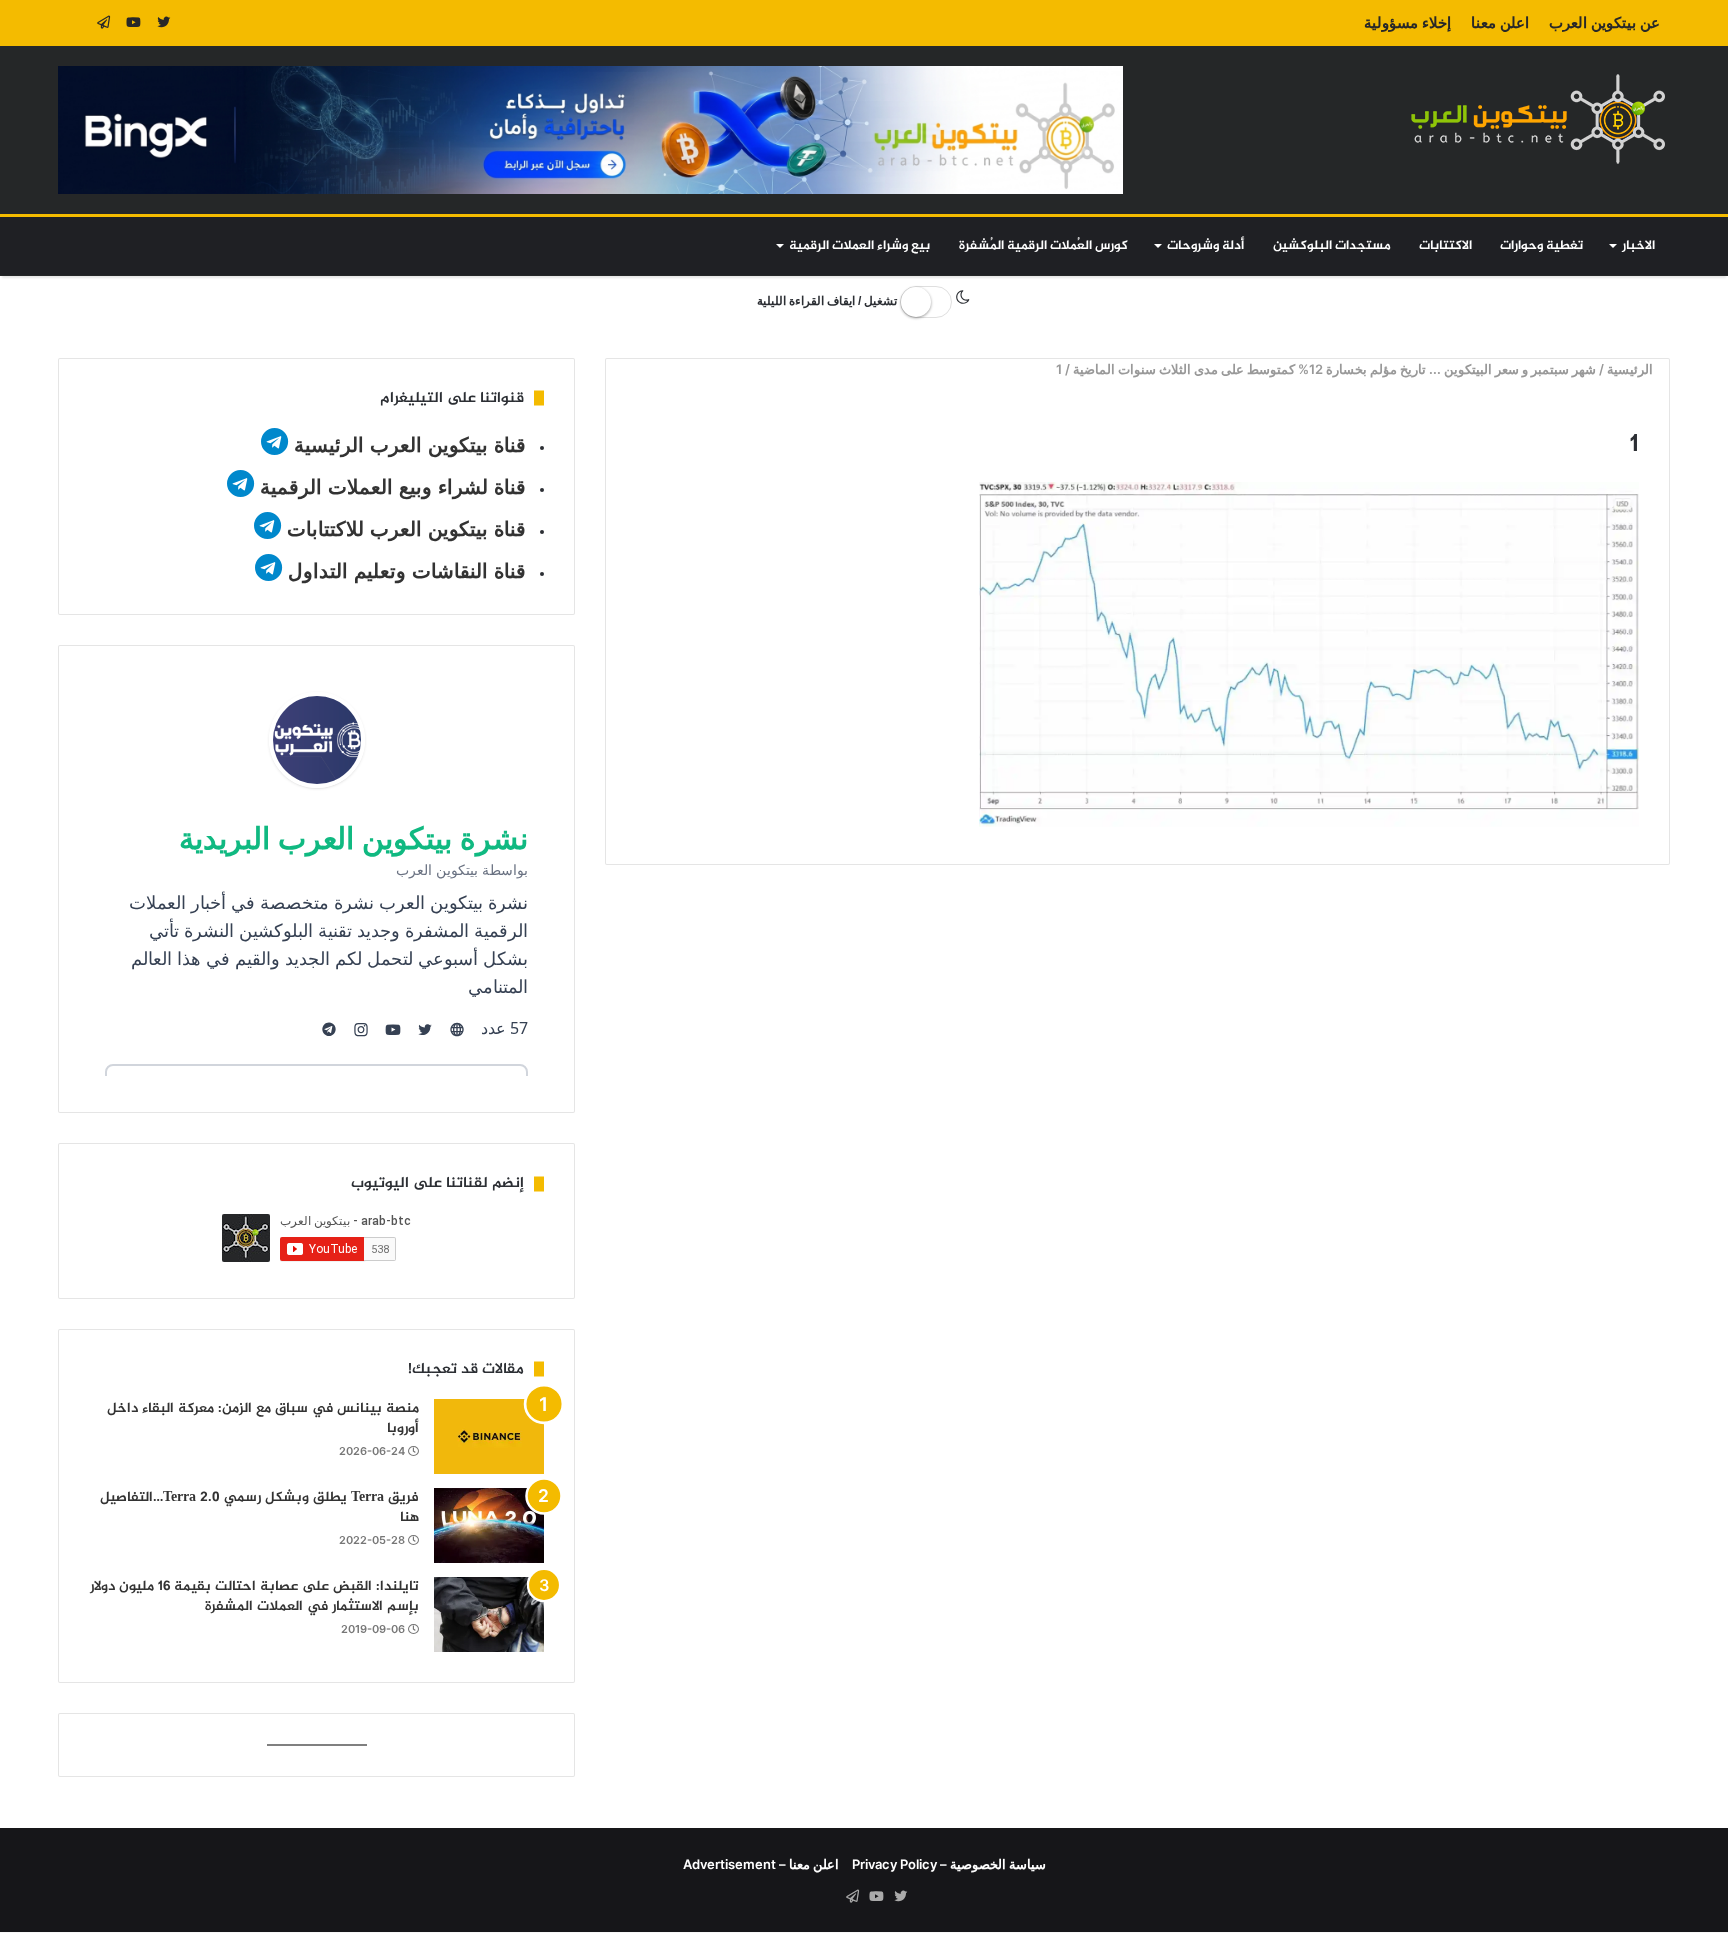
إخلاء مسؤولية (1407, 22)
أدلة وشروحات (1205, 246)
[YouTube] (133, 23)
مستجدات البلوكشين (1332, 246)
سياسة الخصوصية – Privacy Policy (949, 1864)
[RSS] (73, 23)
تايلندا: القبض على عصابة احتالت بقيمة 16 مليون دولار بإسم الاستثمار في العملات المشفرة (254, 1596)
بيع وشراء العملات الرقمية (859, 246)
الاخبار (1638, 246)
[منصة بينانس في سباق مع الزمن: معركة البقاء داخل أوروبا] (489, 1436)
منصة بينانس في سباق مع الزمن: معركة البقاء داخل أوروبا (263, 1418)
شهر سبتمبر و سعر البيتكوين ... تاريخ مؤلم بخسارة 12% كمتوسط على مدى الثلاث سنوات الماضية (1335, 369)
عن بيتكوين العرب (1604, 22)
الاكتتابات (1445, 246)
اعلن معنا (1500, 22)
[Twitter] (163, 23)
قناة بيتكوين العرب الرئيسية (410, 445)
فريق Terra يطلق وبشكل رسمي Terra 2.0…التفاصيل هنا (259, 1507)
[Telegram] (103, 23)
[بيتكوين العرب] (1538, 118)
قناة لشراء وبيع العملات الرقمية (393, 487)
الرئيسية (1632, 369)
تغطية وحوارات (1541, 246)
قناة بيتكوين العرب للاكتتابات (403, 529)
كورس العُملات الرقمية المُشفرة (1043, 246)
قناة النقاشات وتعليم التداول (407, 571)
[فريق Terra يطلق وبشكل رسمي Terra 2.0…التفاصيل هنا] (489, 1525)
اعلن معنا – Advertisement (761, 1864)
